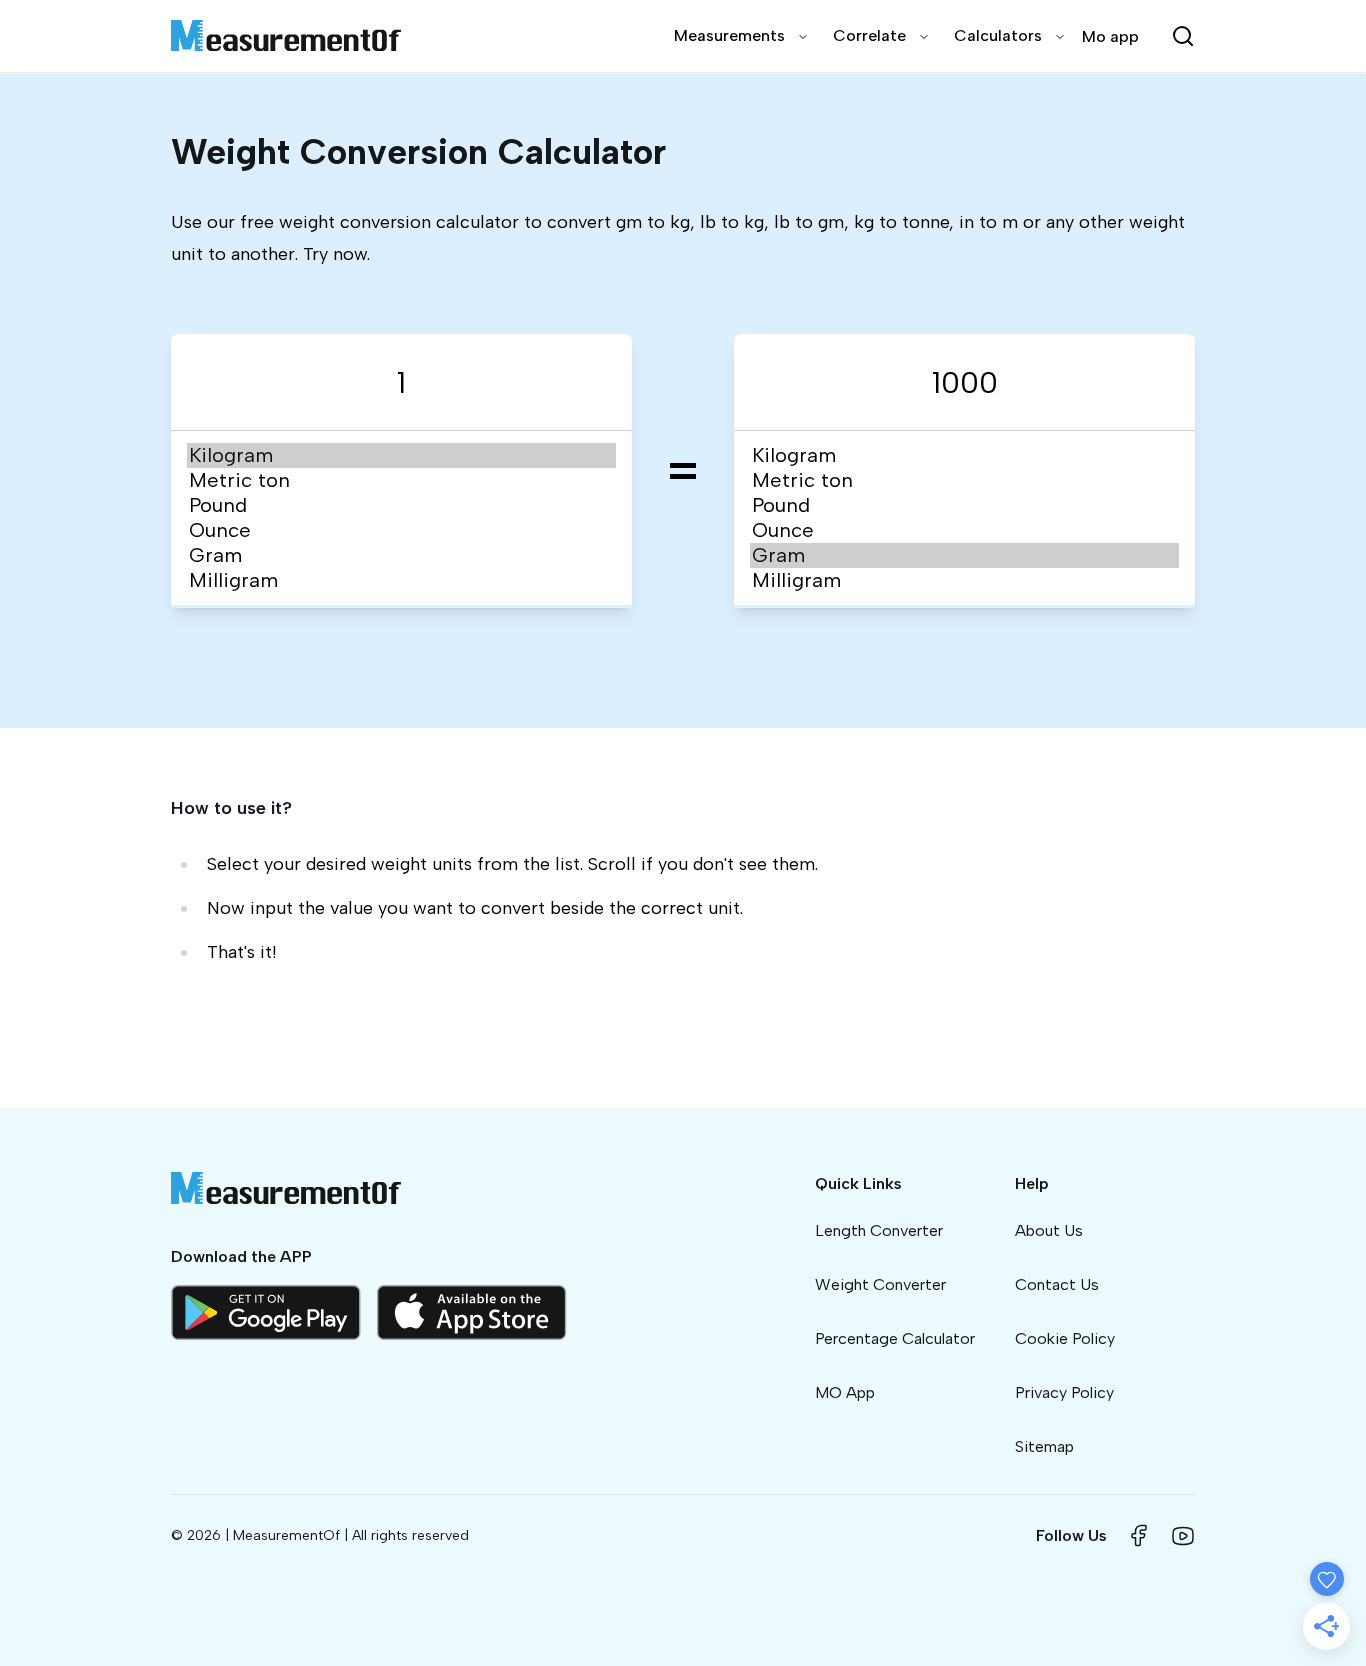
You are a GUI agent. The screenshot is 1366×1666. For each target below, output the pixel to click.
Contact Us (1057, 1284)
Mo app (1110, 36)
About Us (1049, 1230)
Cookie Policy (1065, 1338)
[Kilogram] (401, 455)
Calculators (998, 35)
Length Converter (879, 1230)
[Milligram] (401, 580)
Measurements (729, 35)
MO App (845, 1392)
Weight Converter (880, 1284)
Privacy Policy (1064, 1392)
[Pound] (401, 505)
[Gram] (401, 555)
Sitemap (1044, 1446)
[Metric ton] (401, 480)
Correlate (869, 35)
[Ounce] (401, 530)
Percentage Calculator (895, 1338)
